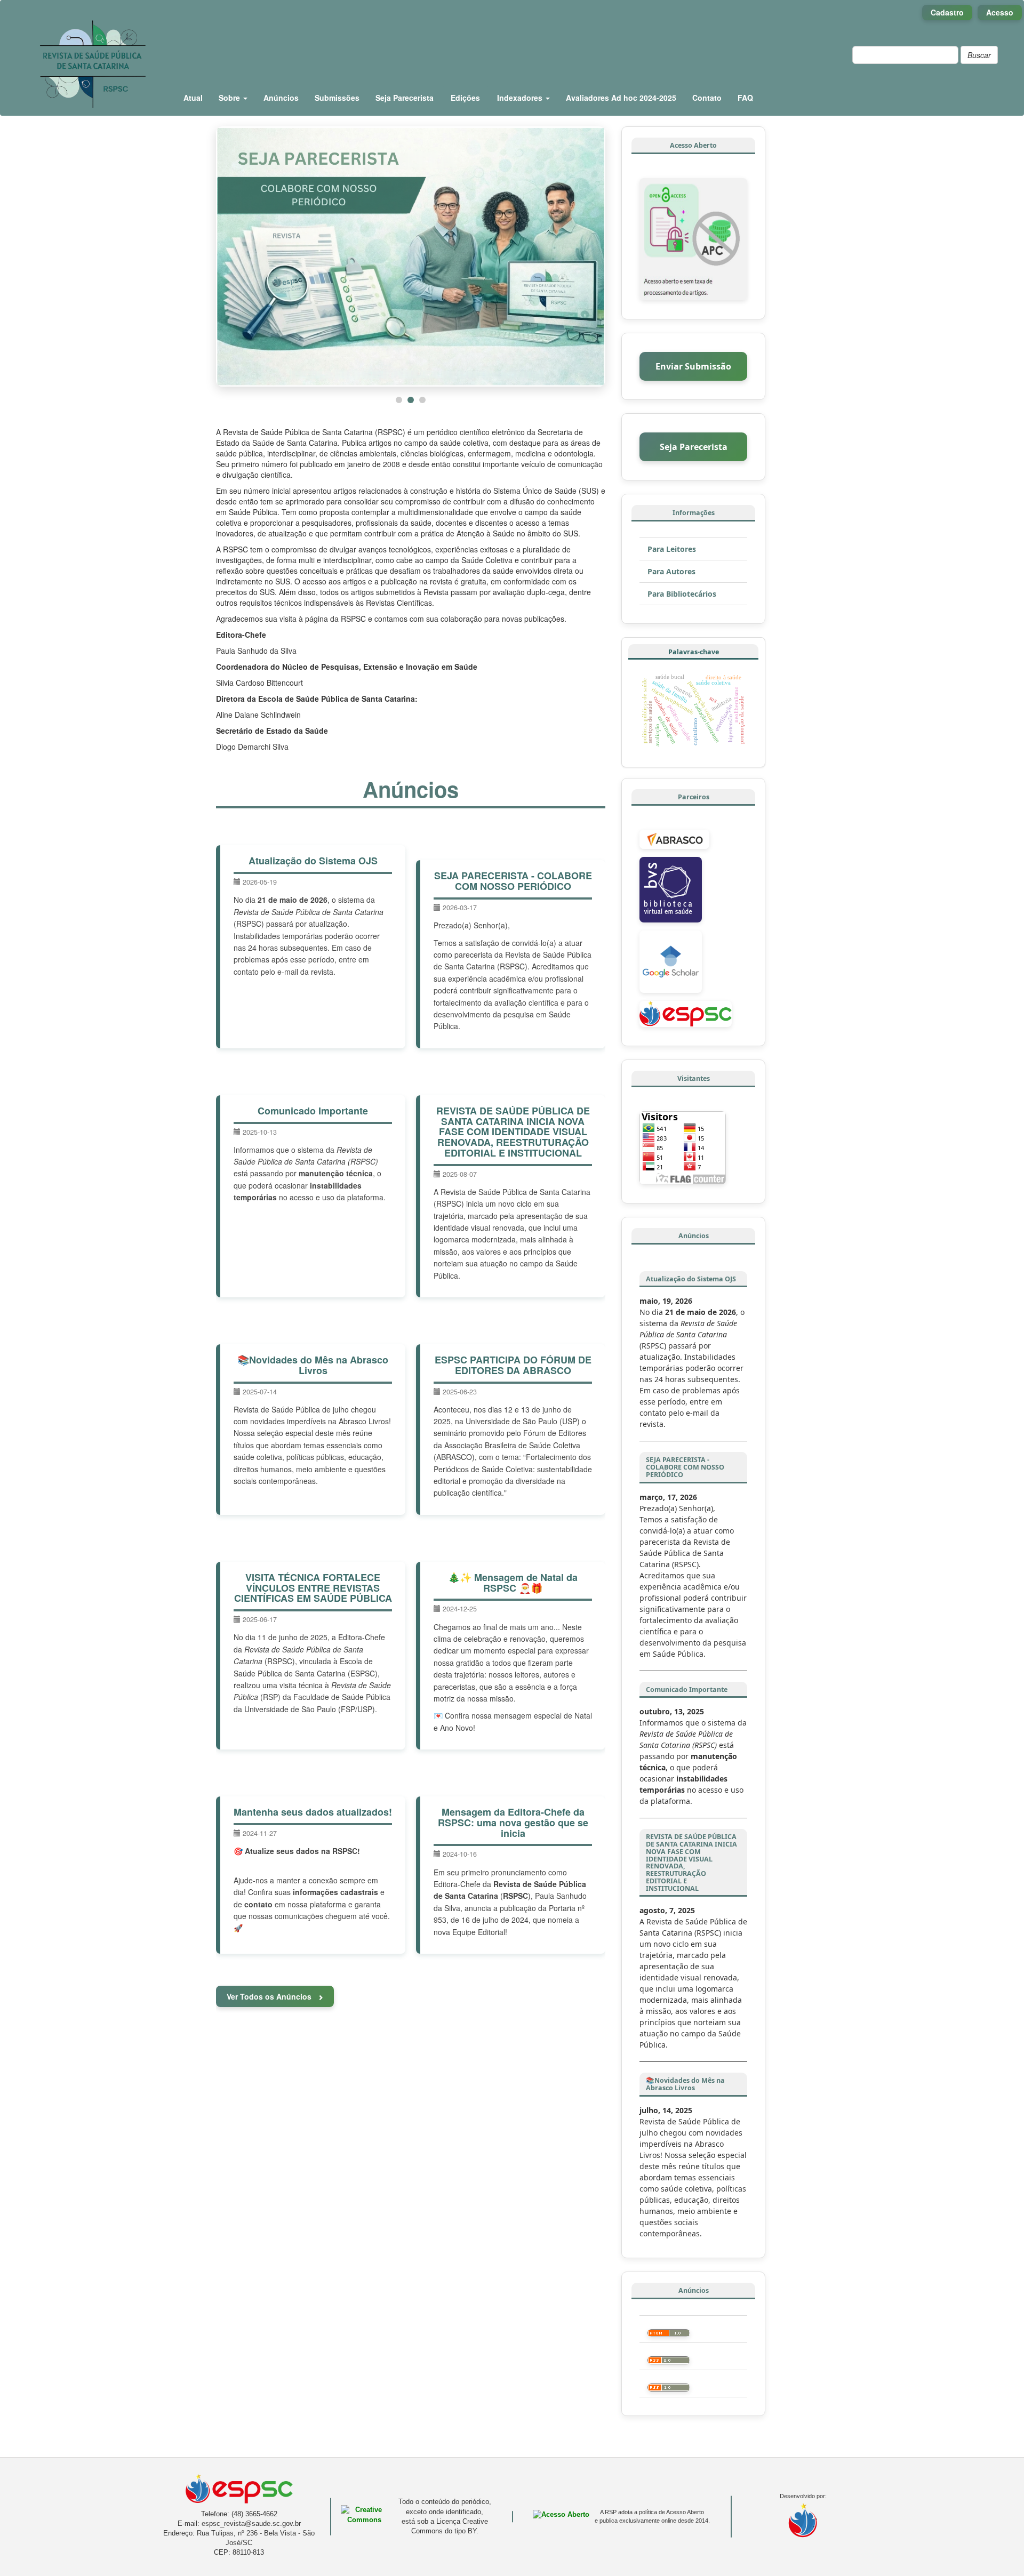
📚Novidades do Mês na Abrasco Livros (313, 1365)
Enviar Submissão (693, 366)
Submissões (337, 98)
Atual (193, 98)
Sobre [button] (230, 98)
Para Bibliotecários (682, 594)
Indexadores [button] (521, 98)
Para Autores (671, 571)
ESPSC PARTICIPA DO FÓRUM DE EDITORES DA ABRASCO (513, 1365)
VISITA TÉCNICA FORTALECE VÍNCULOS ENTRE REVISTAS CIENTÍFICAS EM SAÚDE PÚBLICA (313, 1588)
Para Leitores (672, 549)
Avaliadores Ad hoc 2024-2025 (621, 98)
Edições (465, 98)
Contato (707, 98)
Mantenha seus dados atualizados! (313, 1812)
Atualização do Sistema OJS (313, 861)
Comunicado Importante (313, 1111)
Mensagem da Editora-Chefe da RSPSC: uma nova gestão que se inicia (513, 1823)
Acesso (1000, 12)
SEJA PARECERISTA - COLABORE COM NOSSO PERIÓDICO (513, 881)
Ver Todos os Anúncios (270, 1996)
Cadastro (947, 12)
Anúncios (281, 98)
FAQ (745, 98)
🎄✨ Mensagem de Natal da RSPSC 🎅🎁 (513, 1583)
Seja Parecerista (405, 98)
